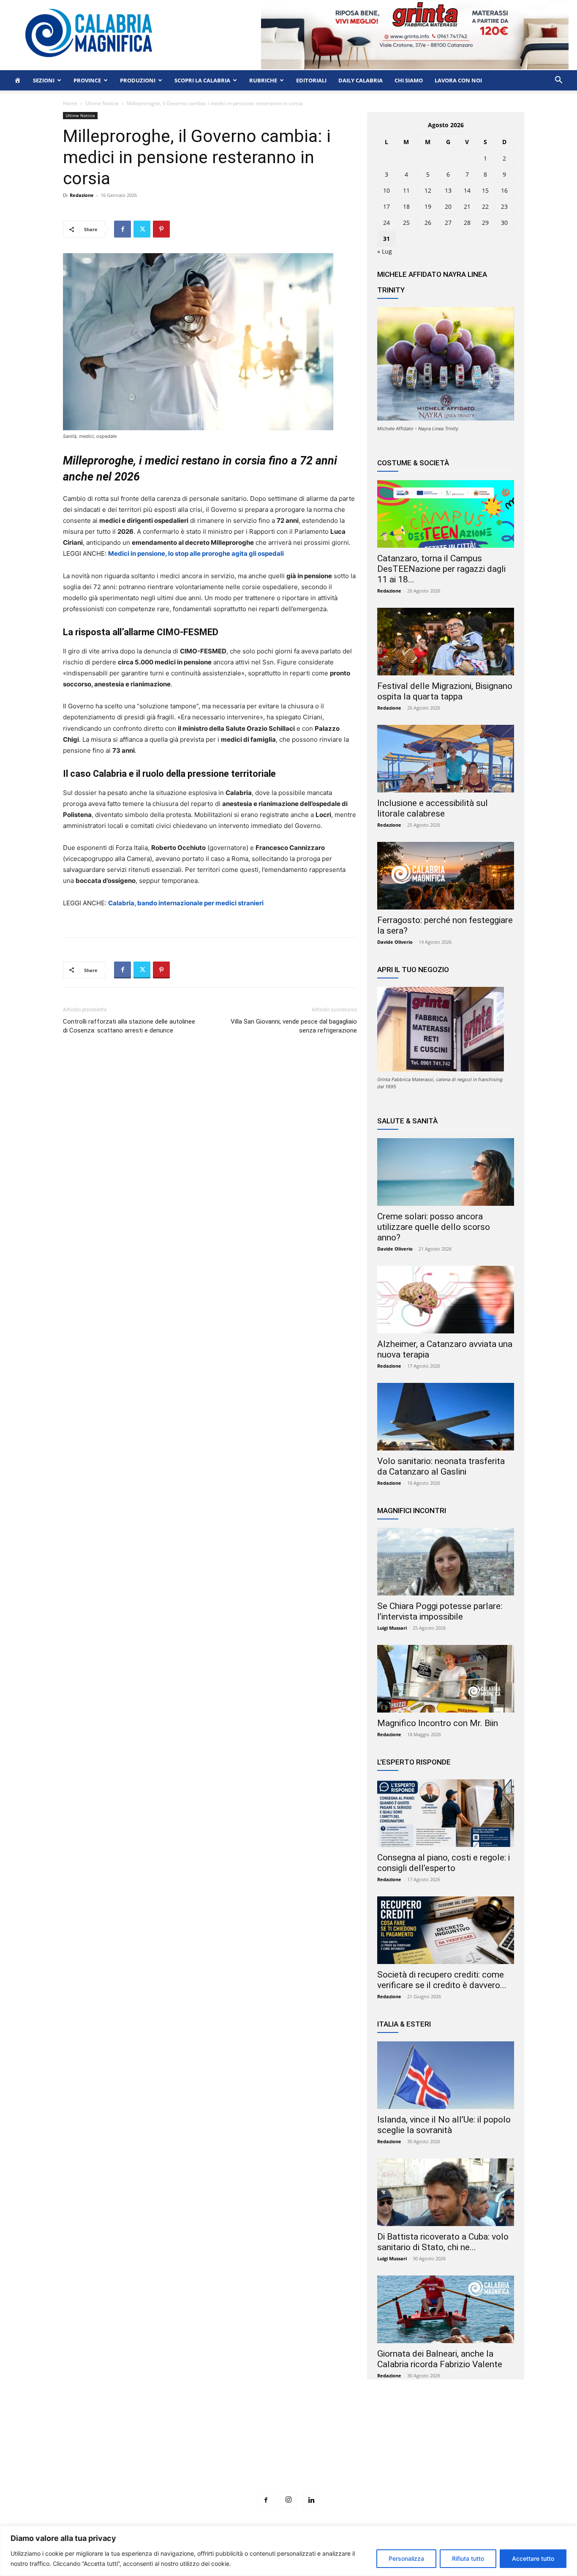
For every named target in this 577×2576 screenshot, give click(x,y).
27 (448, 223)
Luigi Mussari (392, 1628)
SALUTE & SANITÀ (407, 1121)
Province (87, 80)
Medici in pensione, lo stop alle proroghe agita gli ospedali (196, 553)
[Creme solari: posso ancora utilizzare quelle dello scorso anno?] (446, 1172)
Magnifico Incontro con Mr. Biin (438, 1723)
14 (467, 190)
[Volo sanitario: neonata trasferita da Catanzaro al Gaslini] (446, 1417)
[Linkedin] (311, 2500)
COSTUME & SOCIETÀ (413, 463)
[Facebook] (122, 229)
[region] (288, 2551)
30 (504, 223)
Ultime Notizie (102, 103)
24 (386, 223)
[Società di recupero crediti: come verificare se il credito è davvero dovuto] (446, 1930)
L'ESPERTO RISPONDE (414, 1762)
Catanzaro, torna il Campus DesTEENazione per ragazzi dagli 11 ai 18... (441, 569)
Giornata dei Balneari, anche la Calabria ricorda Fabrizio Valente (440, 2359)
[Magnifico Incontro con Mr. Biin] (446, 1679)
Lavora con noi (458, 80)
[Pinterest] (161, 229)
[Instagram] (288, 2500)
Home (70, 103)
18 (406, 206)
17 (386, 206)
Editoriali (311, 80)
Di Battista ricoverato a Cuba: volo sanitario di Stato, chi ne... (443, 2242)
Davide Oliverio (395, 942)
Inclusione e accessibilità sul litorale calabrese (433, 808)
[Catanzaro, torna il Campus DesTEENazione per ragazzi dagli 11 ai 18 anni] (446, 514)
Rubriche (263, 80)
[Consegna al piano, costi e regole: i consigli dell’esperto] (446, 1813)
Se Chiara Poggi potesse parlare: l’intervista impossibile (440, 1611)
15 (485, 190)
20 (448, 206)
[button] (558, 81)
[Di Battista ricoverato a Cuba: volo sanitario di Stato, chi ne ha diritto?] (446, 2192)
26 (428, 223)
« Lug (385, 251)
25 (406, 223)
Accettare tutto (533, 2558)
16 (504, 190)
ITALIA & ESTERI (404, 2024)
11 (406, 190)
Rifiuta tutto (468, 2558)
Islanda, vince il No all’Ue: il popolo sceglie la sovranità (444, 2125)
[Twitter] (142, 229)
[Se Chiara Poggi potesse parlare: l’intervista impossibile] (446, 1562)
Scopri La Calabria (202, 80)
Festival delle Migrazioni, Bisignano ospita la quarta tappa (445, 691)
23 (504, 206)
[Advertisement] (288, 2451)
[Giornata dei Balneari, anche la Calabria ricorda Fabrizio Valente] (446, 2309)
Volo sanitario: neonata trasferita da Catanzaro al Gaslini (441, 1466)
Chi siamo (409, 80)
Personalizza (406, 2558)
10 (386, 190)
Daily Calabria (361, 80)
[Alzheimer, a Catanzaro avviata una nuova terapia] (446, 1300)
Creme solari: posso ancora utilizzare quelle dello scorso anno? (434, 1227)
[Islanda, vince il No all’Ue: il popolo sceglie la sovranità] (446, 2075)
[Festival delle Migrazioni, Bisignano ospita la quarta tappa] (446, 642)
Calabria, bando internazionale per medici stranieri (186, 903)
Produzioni (138, 80)
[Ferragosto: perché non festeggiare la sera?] (446, 876)
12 (428, 190)
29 (485, 223)
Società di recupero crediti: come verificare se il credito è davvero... (442, 1980)
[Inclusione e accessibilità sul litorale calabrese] (446, 759)
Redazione (82, 195)
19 (428, 206)
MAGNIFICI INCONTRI (412, 1511)
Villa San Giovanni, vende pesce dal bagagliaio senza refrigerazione (294, 1026)
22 (485, 206)
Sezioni (44, 80)
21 (467, 206)
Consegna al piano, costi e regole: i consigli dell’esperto (444, 1863)
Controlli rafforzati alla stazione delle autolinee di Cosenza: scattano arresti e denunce (129, 1026)
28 (467, 223)
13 (448, 190)
